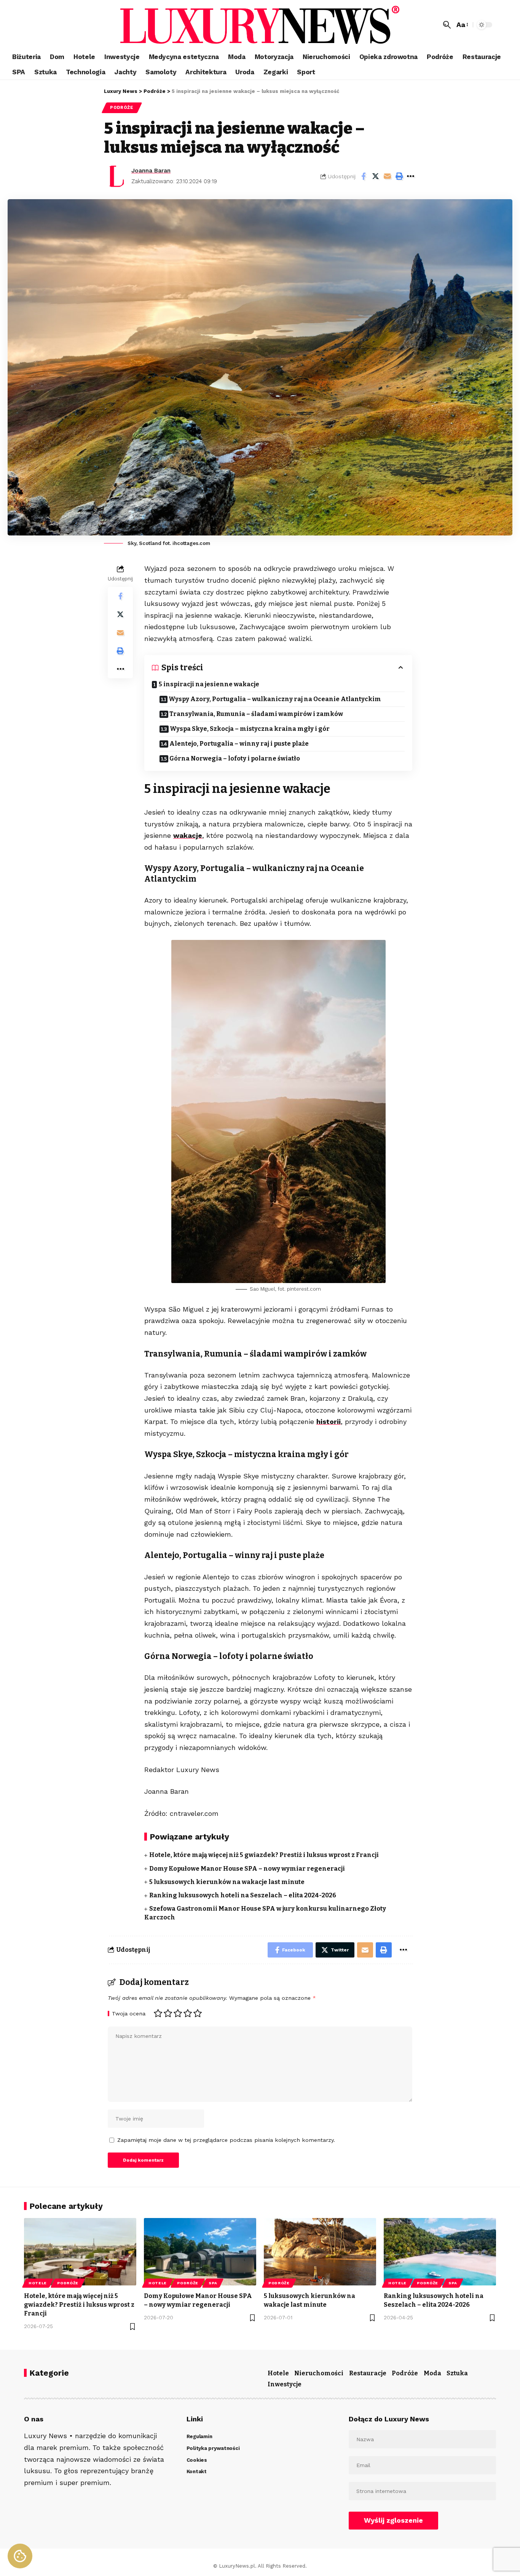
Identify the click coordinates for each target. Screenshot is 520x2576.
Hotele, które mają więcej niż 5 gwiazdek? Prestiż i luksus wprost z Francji (264, 1855)
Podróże (122, 107)
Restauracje (368, 2373)
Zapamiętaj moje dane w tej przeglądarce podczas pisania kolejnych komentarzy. (226, 2140)
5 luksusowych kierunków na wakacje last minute (227, 1882)
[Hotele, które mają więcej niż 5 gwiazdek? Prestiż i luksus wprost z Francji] (80, 2252)
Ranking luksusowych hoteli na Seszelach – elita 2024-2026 (243, 1895)
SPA (213, 2283)
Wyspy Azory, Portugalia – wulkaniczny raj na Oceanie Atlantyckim (275, 699)
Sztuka (457, 2373)
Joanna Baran (151, 171)
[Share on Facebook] (364, 176)
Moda (432, 2373)
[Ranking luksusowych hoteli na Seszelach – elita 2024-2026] (440, 2252)
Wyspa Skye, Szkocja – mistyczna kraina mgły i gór (250, 729)
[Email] (387, 176)
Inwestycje (285, 2384)
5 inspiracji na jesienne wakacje (209, 684)
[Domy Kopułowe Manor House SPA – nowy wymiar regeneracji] (200, 2252)
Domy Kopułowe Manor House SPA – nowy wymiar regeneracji (247, 1869)
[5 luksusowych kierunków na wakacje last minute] (320, 2252)
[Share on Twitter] (375, 176)
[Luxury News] (260, 25)
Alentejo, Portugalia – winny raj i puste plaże (239, 744)
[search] (447, 25)
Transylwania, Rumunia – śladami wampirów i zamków (256, 714)
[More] (411, 176)
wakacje (188, 835)
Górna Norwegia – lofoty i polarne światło (235, 758)
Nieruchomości (319, 2373)
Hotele (38, 2283)
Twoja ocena (129, 2013)
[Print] (399, 176)
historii (329, 1421)
